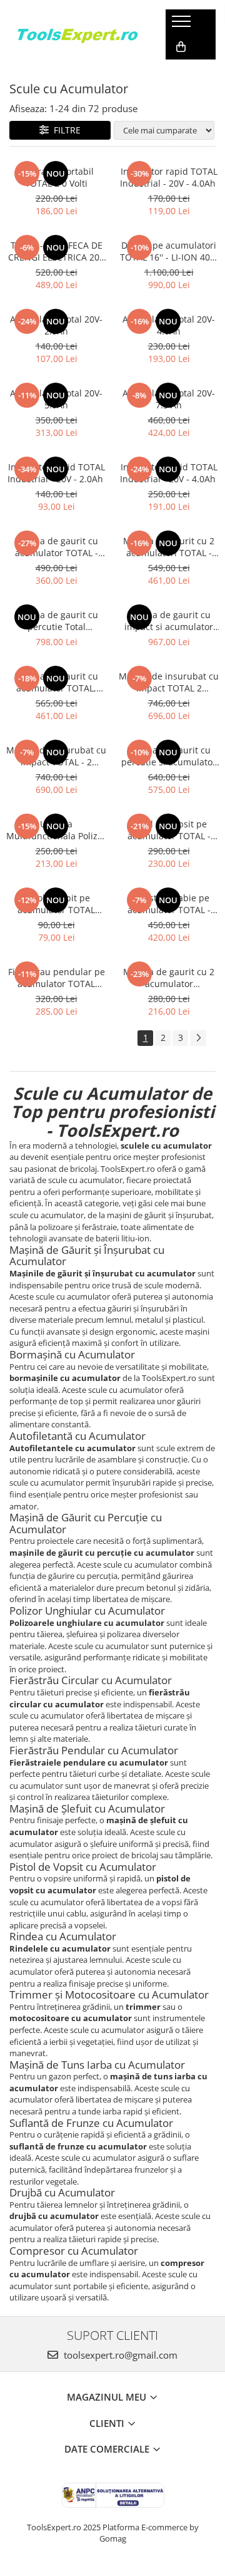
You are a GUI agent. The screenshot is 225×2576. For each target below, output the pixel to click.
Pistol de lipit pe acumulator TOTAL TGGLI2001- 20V (56, 904)
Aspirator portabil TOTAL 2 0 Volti (57, 177)
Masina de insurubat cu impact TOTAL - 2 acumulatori (56, 756)
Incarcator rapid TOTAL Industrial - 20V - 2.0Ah (57, 473)
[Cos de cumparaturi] (181, 47)
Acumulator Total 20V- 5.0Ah (56, 399)
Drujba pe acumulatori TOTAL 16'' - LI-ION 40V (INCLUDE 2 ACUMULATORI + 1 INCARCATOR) (169, 251)
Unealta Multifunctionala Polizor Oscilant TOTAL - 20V (56, 830)
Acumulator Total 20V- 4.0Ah (169, 325)
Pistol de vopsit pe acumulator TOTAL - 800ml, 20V (169, 830)
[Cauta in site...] (180, 72)
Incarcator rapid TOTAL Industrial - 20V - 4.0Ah (169, 177)
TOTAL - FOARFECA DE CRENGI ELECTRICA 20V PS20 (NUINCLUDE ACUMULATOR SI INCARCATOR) (56, 251)
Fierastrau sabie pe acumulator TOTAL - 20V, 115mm (169, 904)
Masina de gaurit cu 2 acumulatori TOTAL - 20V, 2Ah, (169, 547)
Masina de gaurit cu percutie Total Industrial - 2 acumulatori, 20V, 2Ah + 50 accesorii (57, 621)
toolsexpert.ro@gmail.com (119, 2355)
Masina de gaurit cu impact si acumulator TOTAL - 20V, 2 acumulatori (169, 621)
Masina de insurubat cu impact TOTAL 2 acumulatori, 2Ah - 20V (169, 682)
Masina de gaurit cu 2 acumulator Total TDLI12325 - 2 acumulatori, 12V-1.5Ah (169, 978)
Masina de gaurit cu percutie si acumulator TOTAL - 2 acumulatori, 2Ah (169, 756)
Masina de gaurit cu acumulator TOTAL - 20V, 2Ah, (56, 547)
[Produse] (183, 25)
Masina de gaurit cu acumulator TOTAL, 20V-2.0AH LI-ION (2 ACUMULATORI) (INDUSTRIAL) (56, 682)
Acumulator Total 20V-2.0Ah (56, 325)
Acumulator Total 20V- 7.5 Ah (169, 399)
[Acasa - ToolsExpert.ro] (78, 34)
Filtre (65, 130)
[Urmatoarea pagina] (198, 1038)
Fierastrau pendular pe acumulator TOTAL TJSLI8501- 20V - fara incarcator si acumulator (57, 978)
